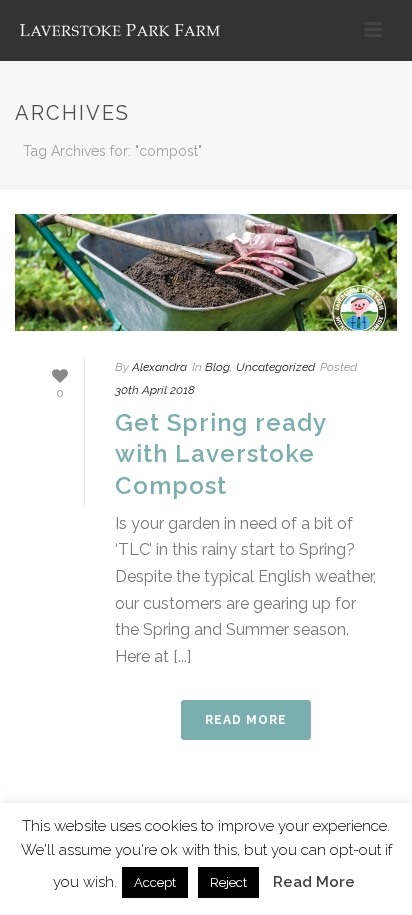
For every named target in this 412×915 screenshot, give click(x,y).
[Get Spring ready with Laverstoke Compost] (206, 272)
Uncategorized (275, 367)
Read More (314, 882)
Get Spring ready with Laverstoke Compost (220, 453)
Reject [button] (228, 882)
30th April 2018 (155, 390)
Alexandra (159, 367)
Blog (217, 367)
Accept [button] (155, 882)
